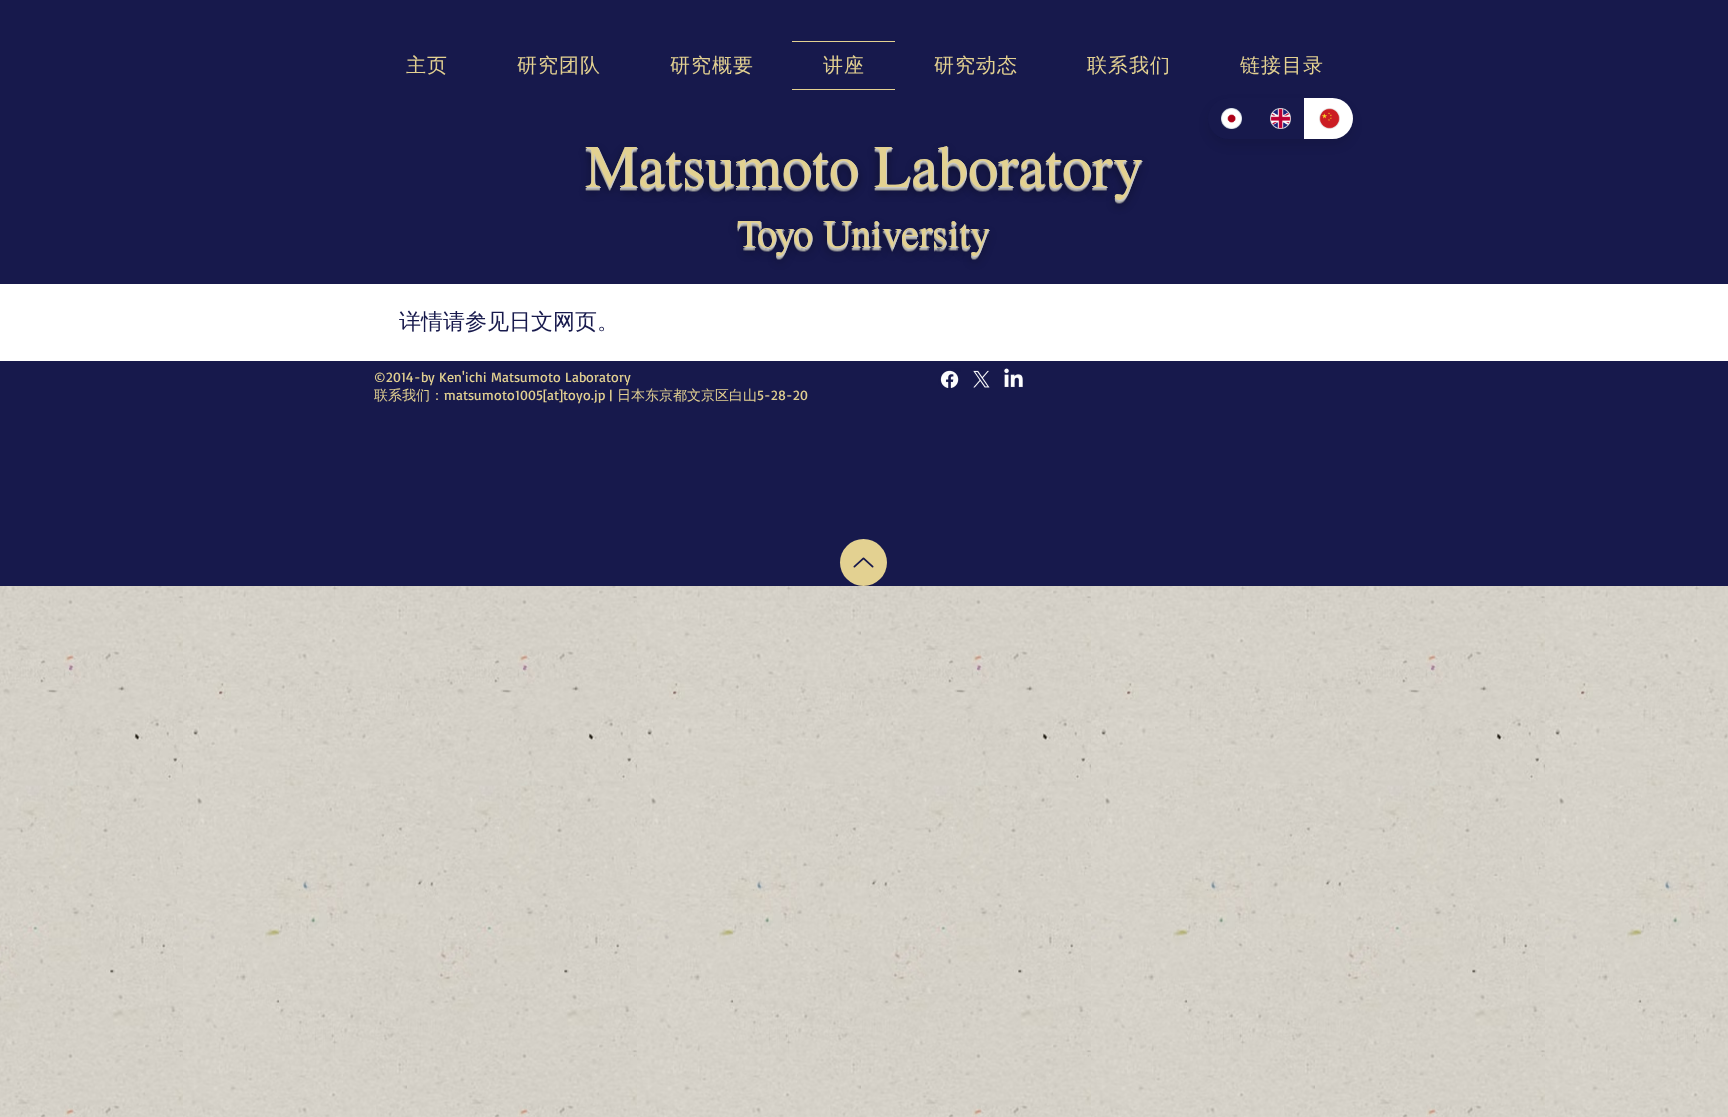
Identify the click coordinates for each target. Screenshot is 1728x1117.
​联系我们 (402, 394)
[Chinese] (1328, 118)
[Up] (863, 562)
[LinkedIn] (1013, 379)
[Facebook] (949, 379)
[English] (1280, 118)
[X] (981, 379)
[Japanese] (1232, 118)
